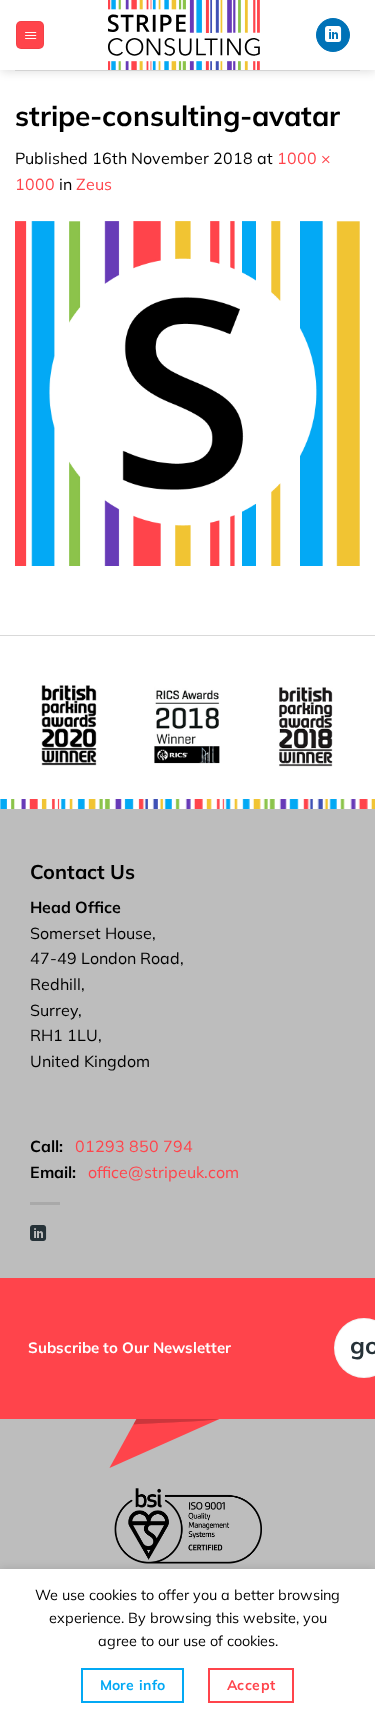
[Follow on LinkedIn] (333, 35)
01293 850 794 (134, 1146)
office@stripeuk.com (163, 1172)
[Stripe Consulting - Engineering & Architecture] (184, 35)
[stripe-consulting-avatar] (187, 392)
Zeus (94, 184)
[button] (30, 35)
